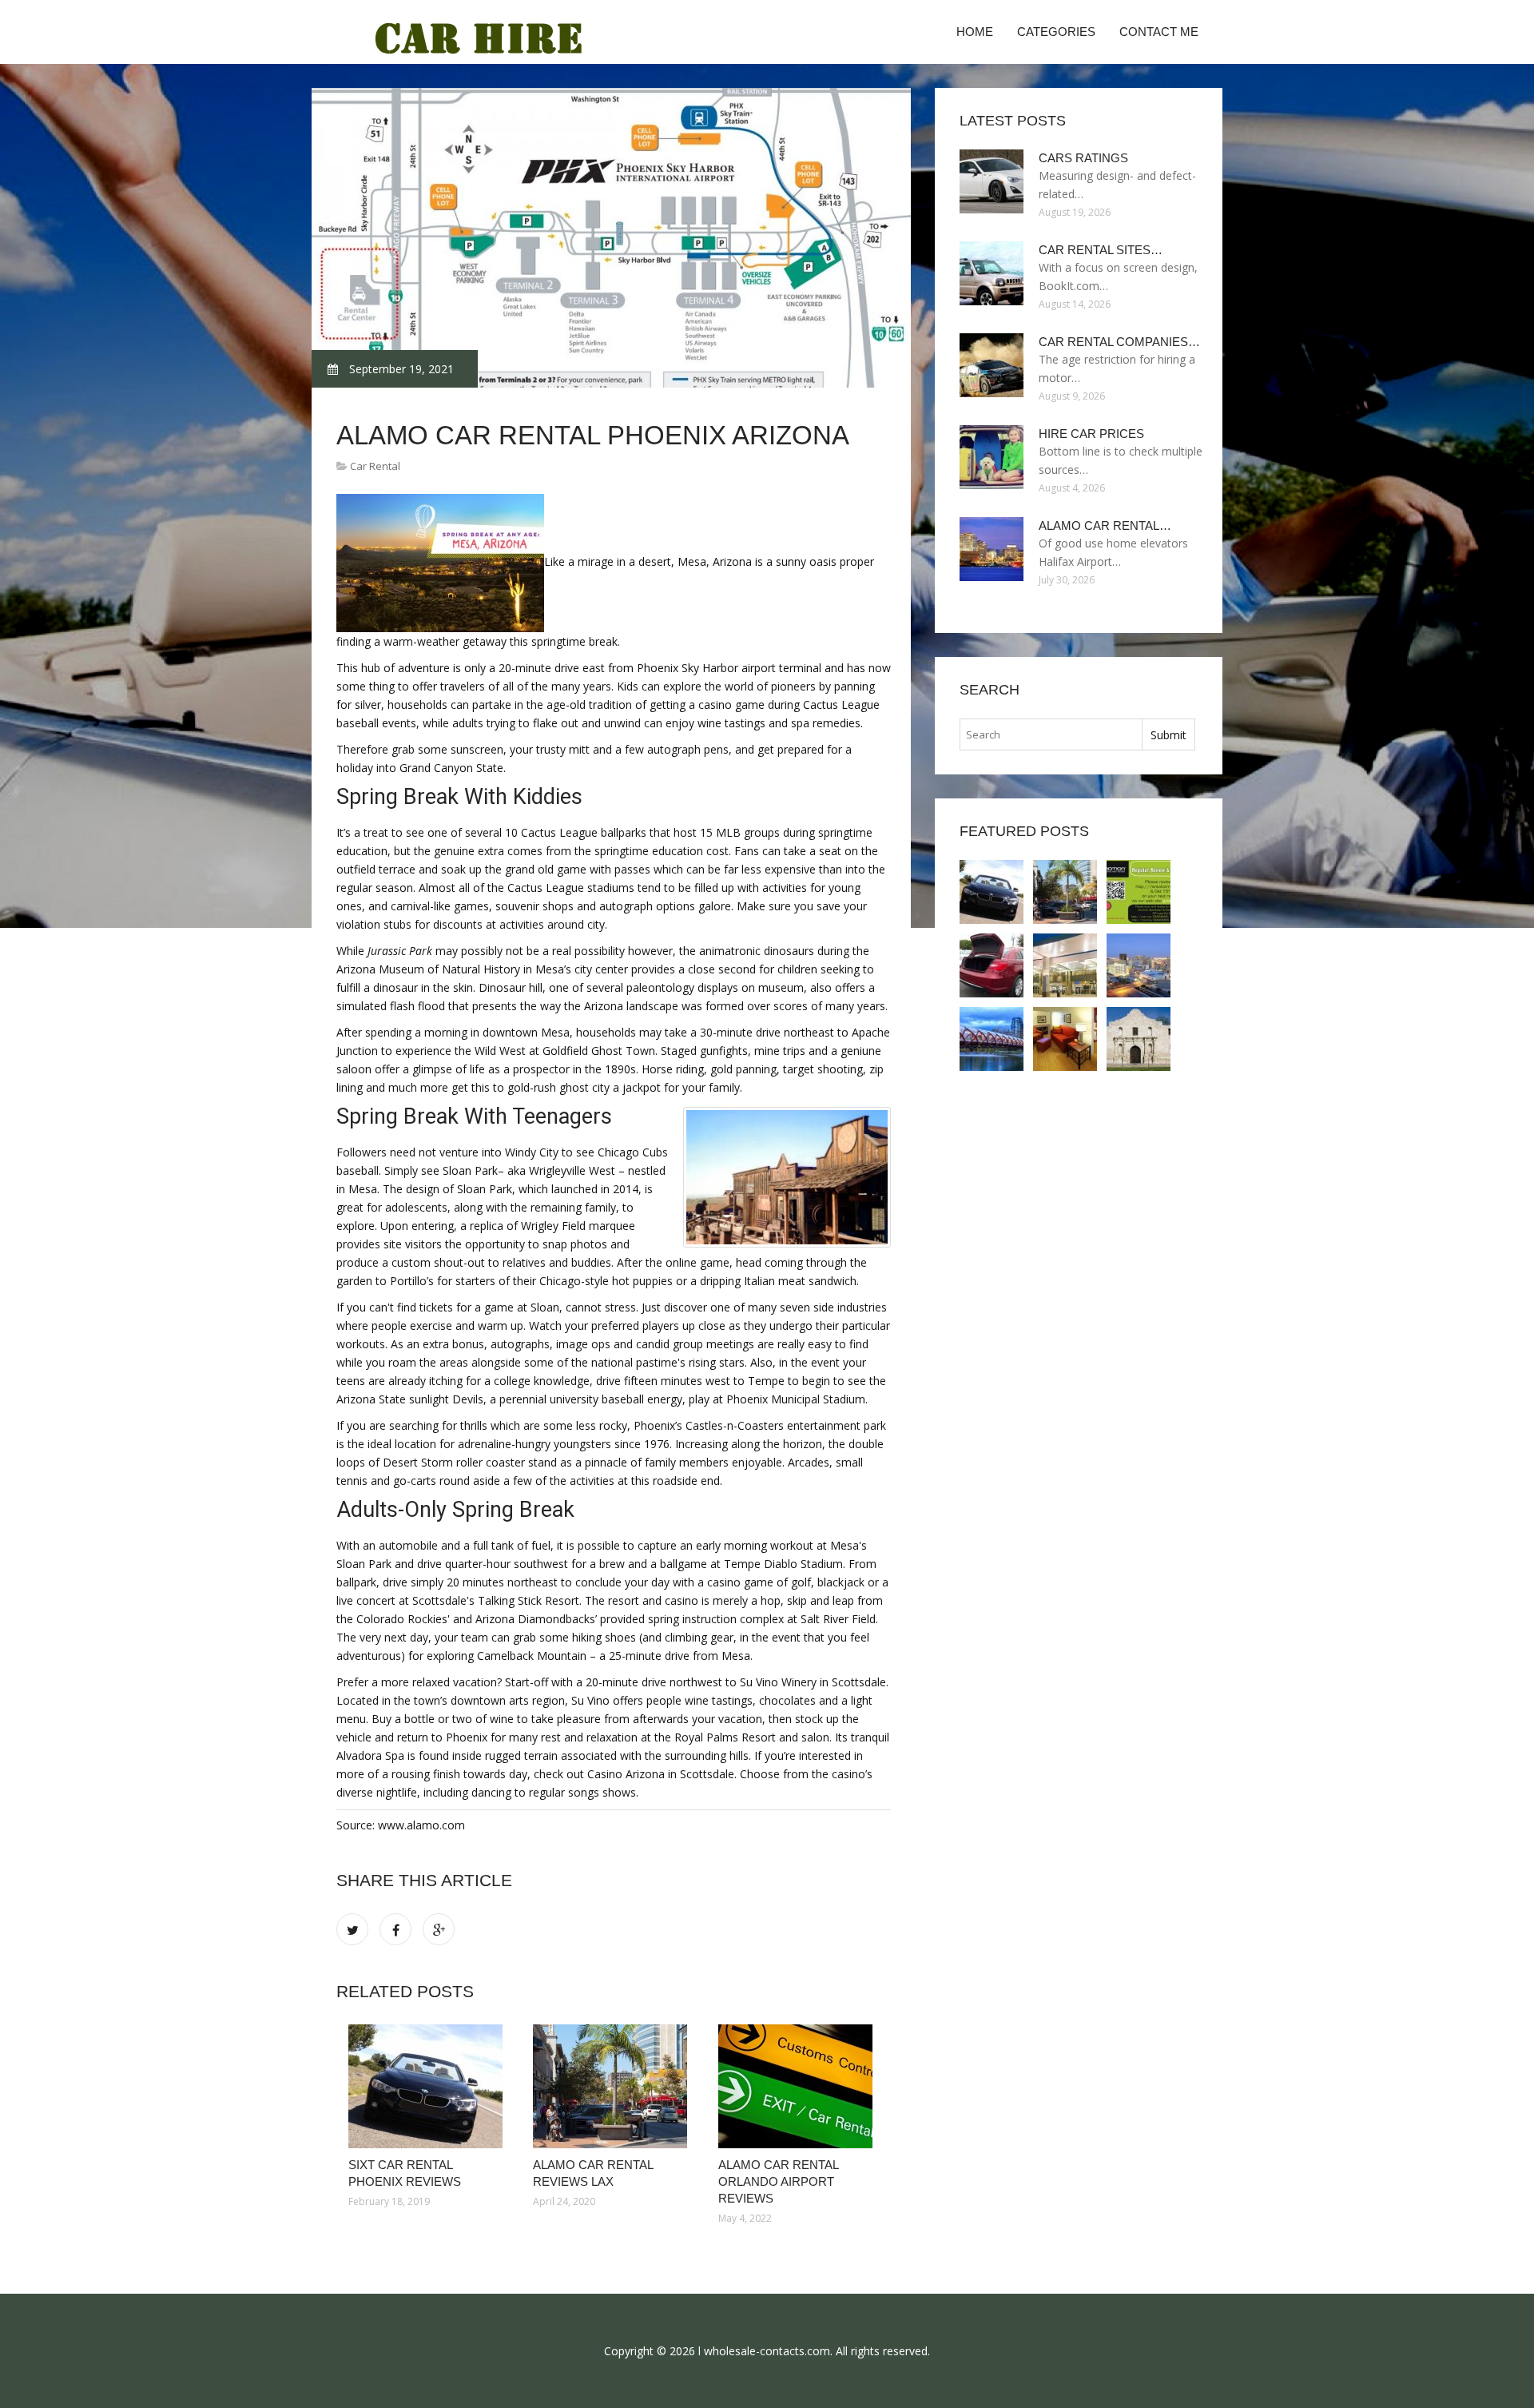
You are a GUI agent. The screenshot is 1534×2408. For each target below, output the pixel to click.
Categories (1056, 32)
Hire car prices (1091, 434)
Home (975, 32)
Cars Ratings (1083, 158)
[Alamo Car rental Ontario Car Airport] (1139, 1039)
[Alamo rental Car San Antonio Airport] (1065, 1039)
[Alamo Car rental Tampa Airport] (1065, 965)
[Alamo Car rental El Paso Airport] (1139, 965)
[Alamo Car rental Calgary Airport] (992, 1039)
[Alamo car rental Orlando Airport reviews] (799, 2086)
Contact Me (1159, 32)
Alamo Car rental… (1105, 525)
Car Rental (375, 466)
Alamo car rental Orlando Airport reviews (778, 2181)
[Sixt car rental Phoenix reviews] (429, 2086)
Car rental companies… (1119, 342)
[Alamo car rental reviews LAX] (613, 2086)
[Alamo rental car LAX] (992, 965)
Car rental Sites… (1101, 250)
